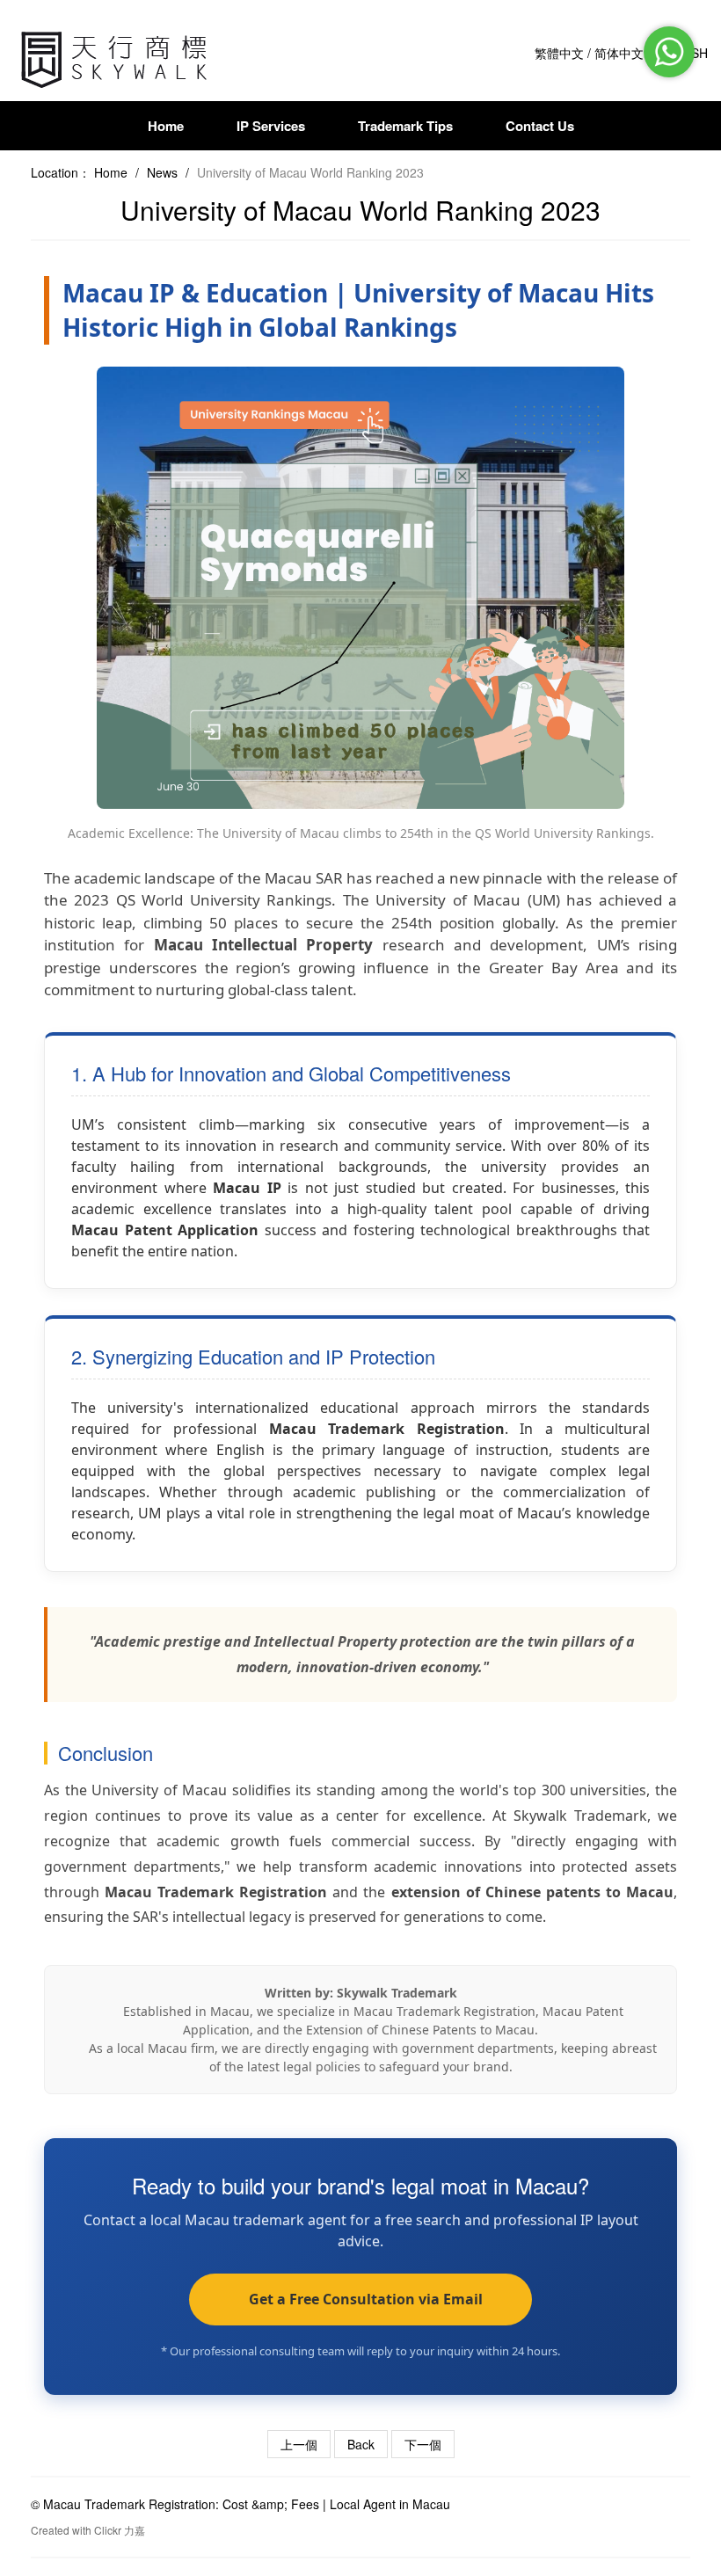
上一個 (299, 2444)
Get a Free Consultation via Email (360, 2299)
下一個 (423, 2444)
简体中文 (619, 53)
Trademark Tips (405, 126)
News (162, 172)
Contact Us (540, 126)
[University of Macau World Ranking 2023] (117, 57)
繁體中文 (559, 53)
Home (166, 126)
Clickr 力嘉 (120, 2530)
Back (361, 2444)
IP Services (271, 126)
